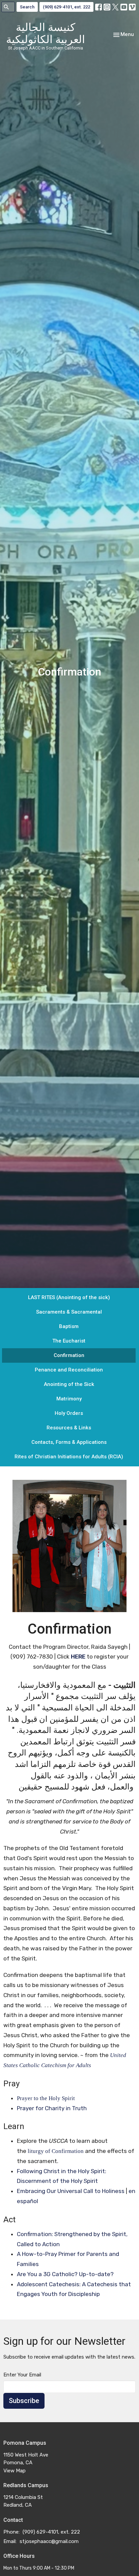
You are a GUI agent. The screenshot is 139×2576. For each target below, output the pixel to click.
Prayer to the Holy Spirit (46, 2098)
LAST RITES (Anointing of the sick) (69, 1297)
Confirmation (69, 1355)
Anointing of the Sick (69, 1384)
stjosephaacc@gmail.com (49, 2541)
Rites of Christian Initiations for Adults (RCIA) (69, 1457)
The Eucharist (69, 1341)
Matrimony (69, 1399)
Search (27, 7)
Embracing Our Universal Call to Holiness (71, 2191)
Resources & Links (69, 1428)
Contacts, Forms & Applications (69, 1442)
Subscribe (24, 2401)
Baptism (69, 1326)
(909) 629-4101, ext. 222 (66, 7)
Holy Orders (69, 1413)
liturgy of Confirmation (56, 2151)
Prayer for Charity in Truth (52, 2108)
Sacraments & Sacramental (69, 1312)
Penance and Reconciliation (69, 1370)
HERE (78, 1657)
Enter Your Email (22, 2375)
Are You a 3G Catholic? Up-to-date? (65, 2274)
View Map (15, 2471)
